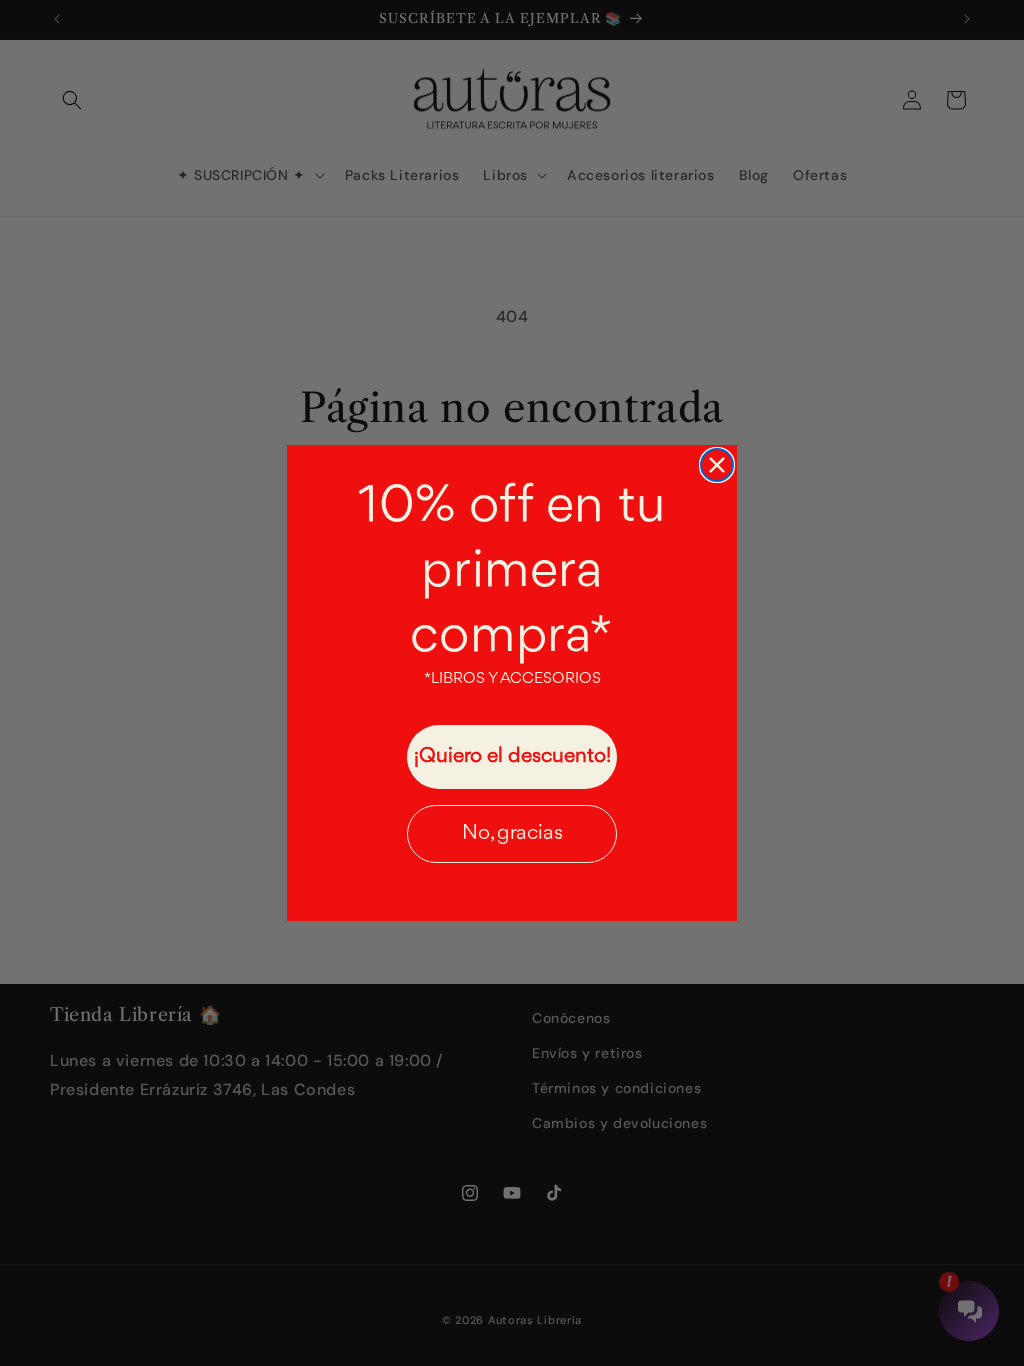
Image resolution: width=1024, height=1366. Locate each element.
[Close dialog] (717, 465)
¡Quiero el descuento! (512, 756)
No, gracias (512, 833)
